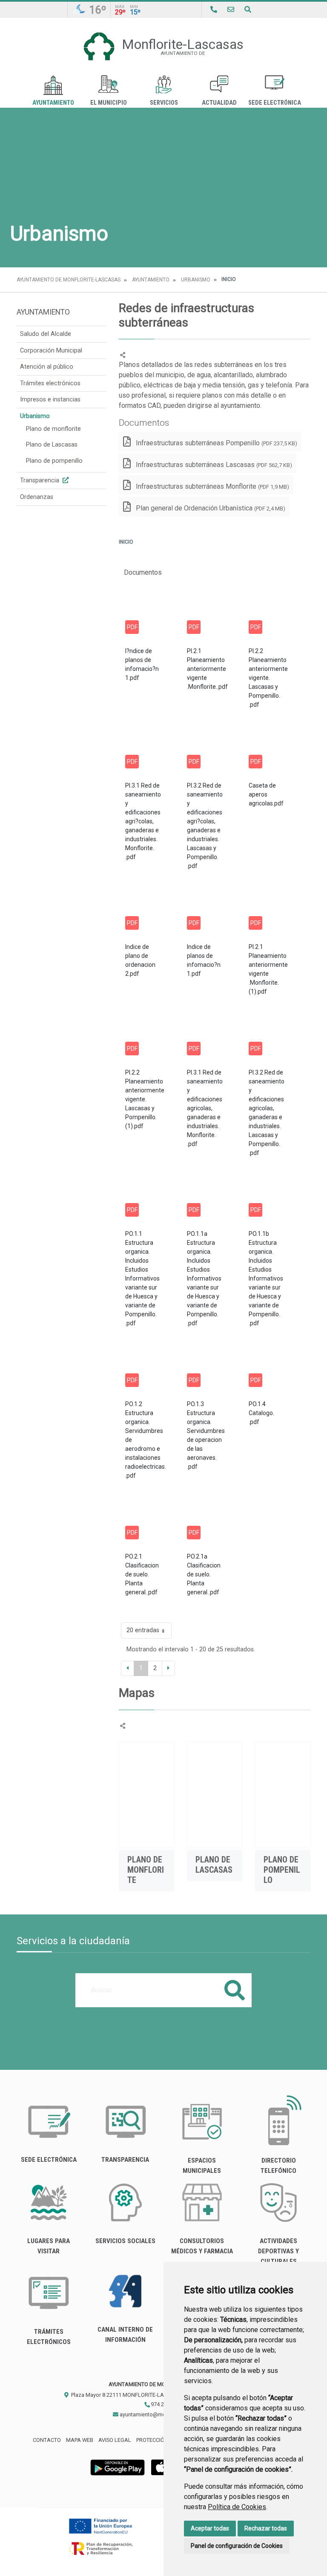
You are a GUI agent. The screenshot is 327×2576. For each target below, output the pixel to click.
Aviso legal (115, 2440)
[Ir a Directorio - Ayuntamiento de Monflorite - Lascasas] (214, 10)
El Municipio (109, 103)
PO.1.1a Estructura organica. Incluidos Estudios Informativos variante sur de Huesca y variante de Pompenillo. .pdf (204, 1278)
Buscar (235, 1990)
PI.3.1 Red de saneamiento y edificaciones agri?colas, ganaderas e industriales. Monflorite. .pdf (143, 821)
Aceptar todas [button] (210, 2528)
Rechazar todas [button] (266, 2528)
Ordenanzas (37, 497)
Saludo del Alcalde (46, 334)
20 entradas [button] (143, 1630)
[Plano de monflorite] (146, 1795)
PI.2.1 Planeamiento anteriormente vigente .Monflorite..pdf (207, 669)
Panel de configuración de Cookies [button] (237, 2546)
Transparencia (40, 480)
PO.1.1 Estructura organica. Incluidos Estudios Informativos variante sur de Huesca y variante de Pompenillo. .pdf (142, 1278)
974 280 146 (165, 2404)
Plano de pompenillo (54, 461)
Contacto (47, 2440)
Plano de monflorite (53, 429)
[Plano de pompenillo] (283, 1795)
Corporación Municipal (51, 351)
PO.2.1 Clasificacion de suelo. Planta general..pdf (142, 1574)
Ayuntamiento (53, 103)
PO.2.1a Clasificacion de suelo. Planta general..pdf (204, 1574)
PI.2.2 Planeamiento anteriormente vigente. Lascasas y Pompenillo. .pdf (268, 678)
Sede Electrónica (275, 103)
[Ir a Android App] (118, 2467)
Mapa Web (80, 2440)
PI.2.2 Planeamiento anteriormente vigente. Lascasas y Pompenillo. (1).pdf (145, 1099)
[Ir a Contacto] (231, 10)
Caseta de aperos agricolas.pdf (266, 794)
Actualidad (219, 103)
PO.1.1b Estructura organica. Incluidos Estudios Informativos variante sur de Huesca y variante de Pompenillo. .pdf (266, 1278)
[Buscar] (248, 10)
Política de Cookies (237, 2507)
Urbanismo (196, 280)
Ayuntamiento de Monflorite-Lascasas (69, 280)
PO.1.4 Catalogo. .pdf (261, 1413)
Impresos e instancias (50, 400)
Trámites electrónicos (50, 383)
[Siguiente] (168, 1668)
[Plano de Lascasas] (215, 1795)
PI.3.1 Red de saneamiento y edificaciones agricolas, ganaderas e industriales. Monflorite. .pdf (205, 1108)
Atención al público (47, 367)
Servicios (164, 103)
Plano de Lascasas (52, 445)
